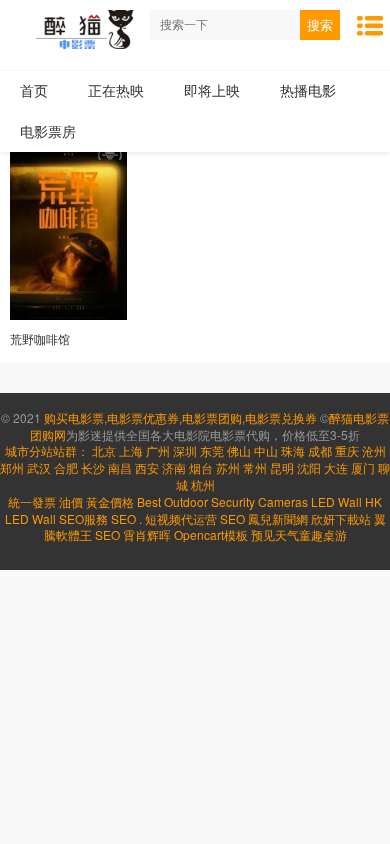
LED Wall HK (346, 501)
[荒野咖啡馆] (68, 232)
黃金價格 (110, 501)
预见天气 (275, 534)
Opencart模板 (212, 534)
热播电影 (308, 90)
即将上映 (212, 90)
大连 (336, 467)
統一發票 (32, 501)
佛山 (239, 450)
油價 (71, 501)
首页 (34, 90)
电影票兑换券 (281, 417)
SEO (123, 518)
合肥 (66, 467)
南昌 (120, 467)
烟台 (201, 467)
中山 (266, 450)
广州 (158, 450)
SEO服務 (83, 518)
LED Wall (30, 518)
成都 (320, 450)
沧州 (374, 450)
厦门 (363, 467)
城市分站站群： (47, 450)
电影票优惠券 (143, 417)
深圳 (185, 450)
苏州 (228, 467)
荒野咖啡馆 (40, 338)
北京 (104, 450)
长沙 (93, 467)
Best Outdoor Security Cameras (222, 501)
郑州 (12, 467)
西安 (147, 467)
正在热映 (116, 90)
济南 (174, 467)
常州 (255, 467)
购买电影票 (74, 417)
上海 (131, 450)
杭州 (203, 484)
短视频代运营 (181, 518)
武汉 (39, 467)
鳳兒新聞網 (278, 518)
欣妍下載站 (341, 518)
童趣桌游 (323, 534)
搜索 (320, 25)
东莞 (212, 450)
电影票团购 (212, 417)
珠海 (293, 450)
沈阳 (309, 467)
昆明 (282, 467)
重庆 (347, 450)
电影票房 (48, 131)
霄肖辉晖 (148, 534)
